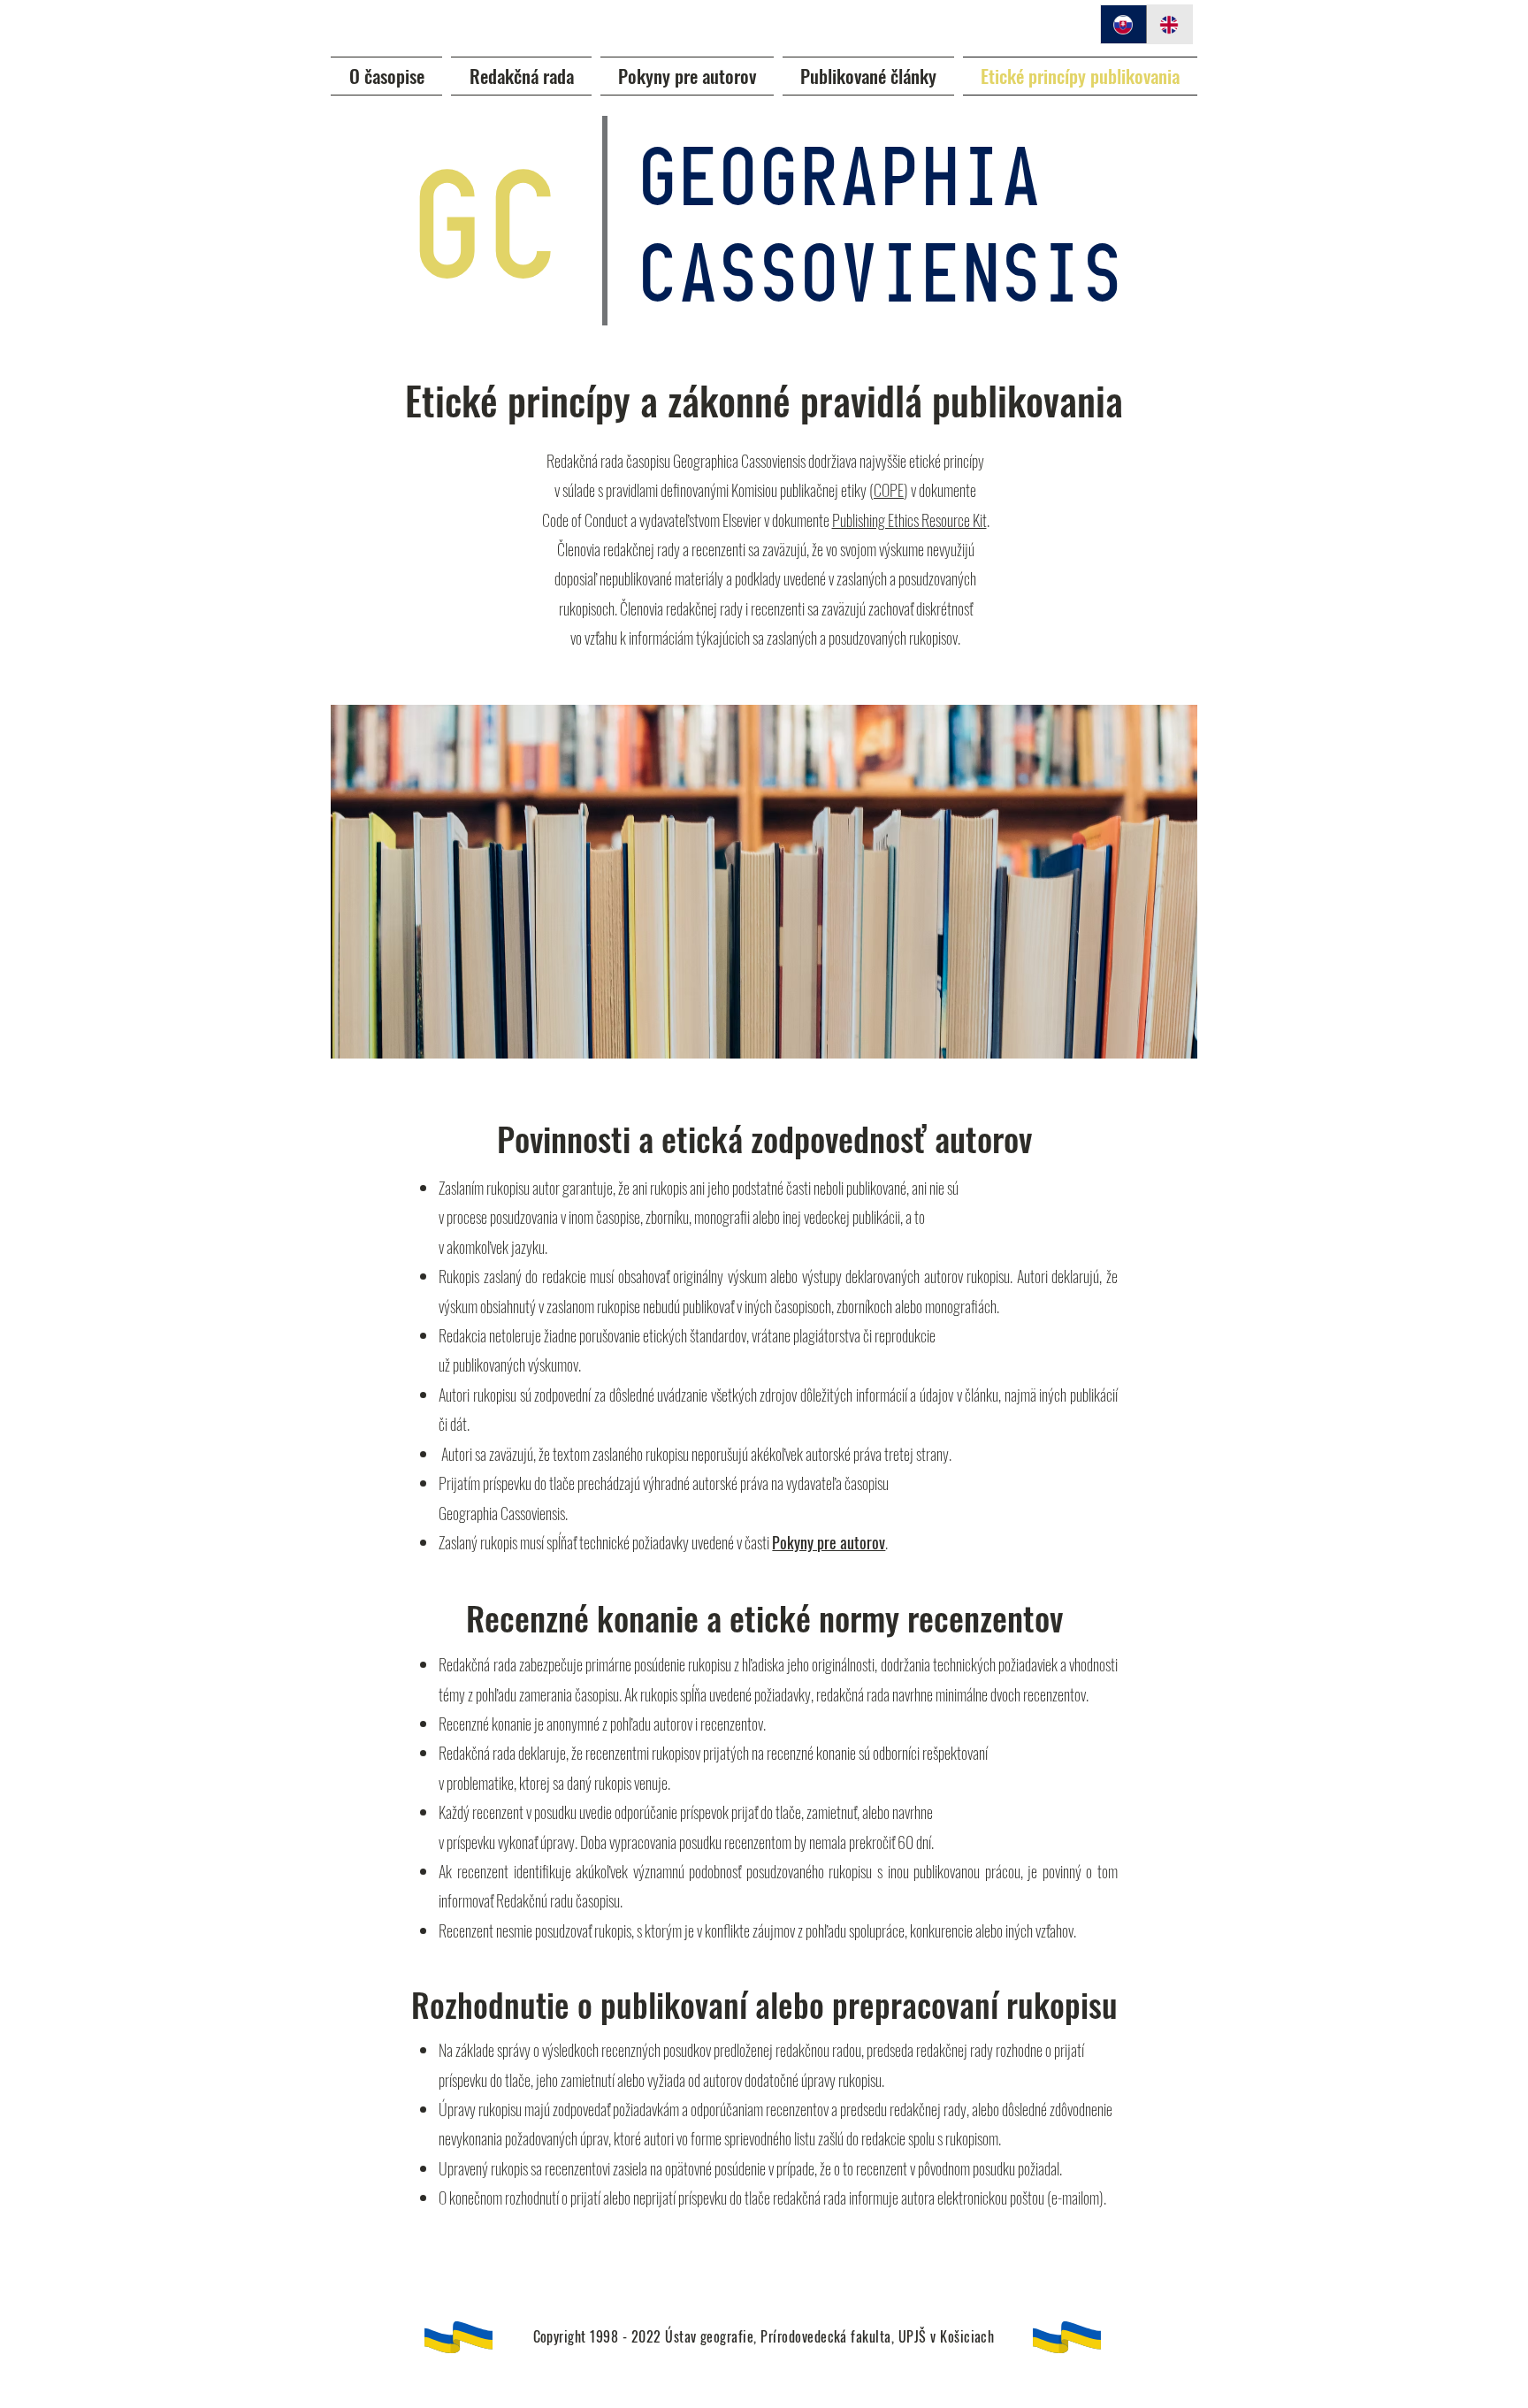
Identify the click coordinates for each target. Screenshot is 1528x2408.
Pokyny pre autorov (829, 1542)
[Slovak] (1123, 24)
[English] (1169, 24)
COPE (889, 490)
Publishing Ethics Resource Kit (909, 520)
